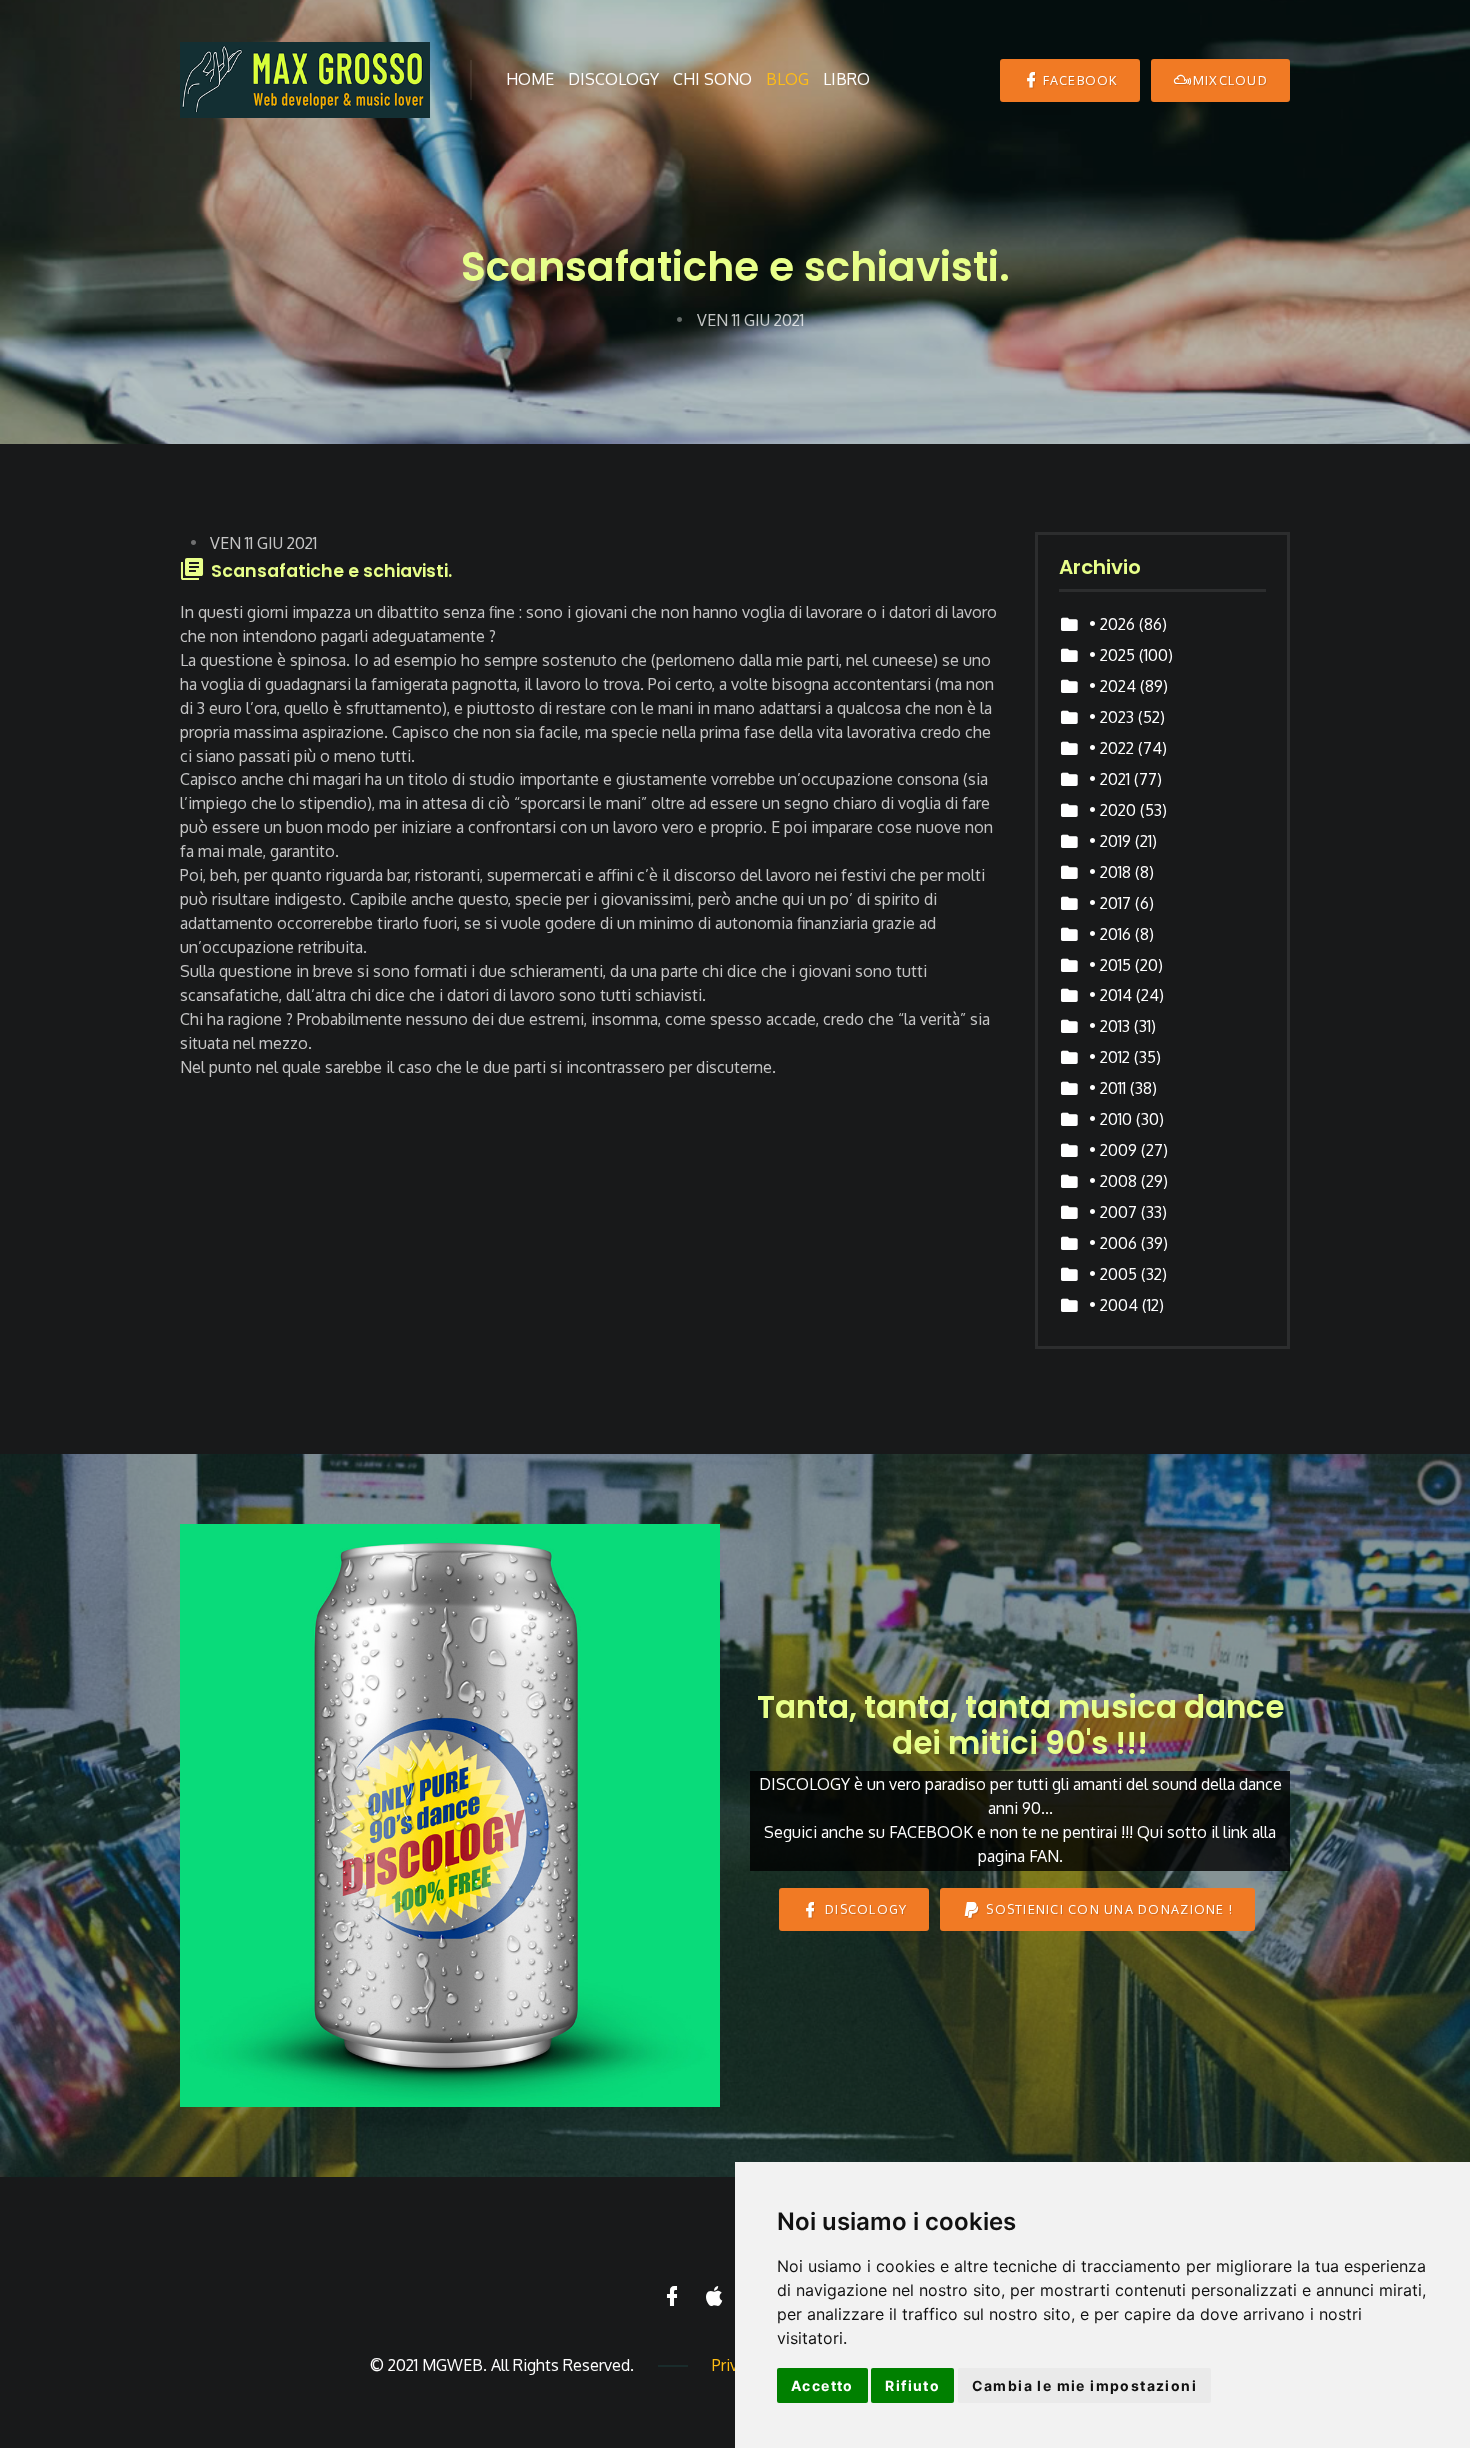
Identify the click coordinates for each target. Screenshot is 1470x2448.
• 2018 (1110, 872)
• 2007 (1113, 1212)
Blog (787, 79)
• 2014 (1110, 995)
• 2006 (1113, 1243)
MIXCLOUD (1230, 80)
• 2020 (1112, 810)
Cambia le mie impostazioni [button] (1084, 2385)
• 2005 (1113, 1274)
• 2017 (1110, 903)
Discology (613, 79)
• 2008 (1113, 1181)
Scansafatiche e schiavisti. (331, 571)
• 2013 (1109, 1026)
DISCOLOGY (864, 1909)
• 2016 (1110, 934)
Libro (846, 79)
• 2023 (1111, 717)
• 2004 (1113, 1305)
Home (530, 79)
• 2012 (1109, 1057)
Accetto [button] (822, 2385)
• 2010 (1110, 1119)
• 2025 (1112, 655)
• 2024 (1112, 686)
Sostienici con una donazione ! (1107, 1909)
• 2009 (1113, 1150)
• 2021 (1109, 779)
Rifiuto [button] (912, 2385)
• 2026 (1112, 624)
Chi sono (712, 79)
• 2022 (1111, 748)
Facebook (1080, 80)
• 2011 (1107, 1088)
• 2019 (1110, 841)
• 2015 (1110, 965)
